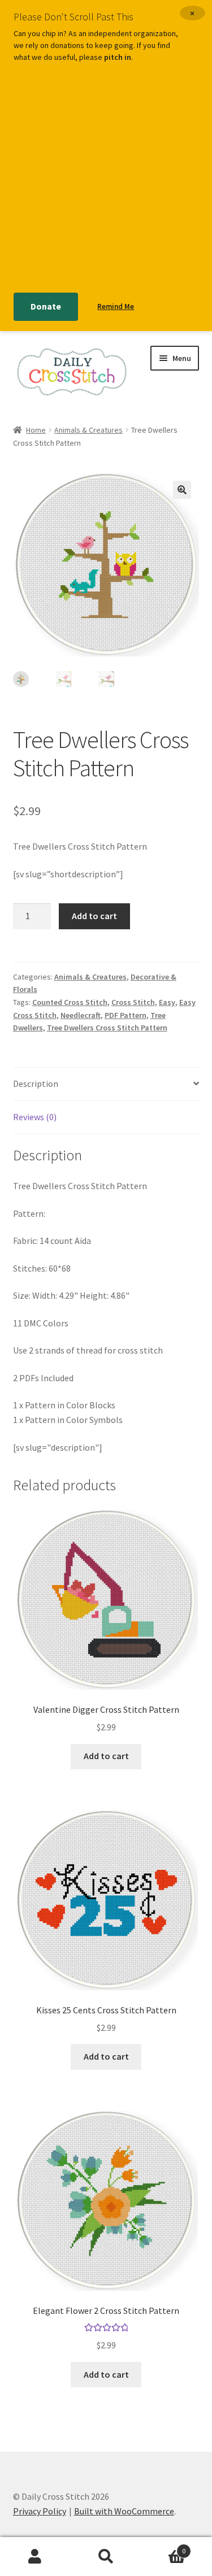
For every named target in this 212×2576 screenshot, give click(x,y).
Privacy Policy (40, 2511)
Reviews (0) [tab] (35, 1117)
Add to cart (94, 916)
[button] (182, 490)
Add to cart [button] (106, 1756)
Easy (167, 1002)
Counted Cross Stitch (70, 1002)
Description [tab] (36, 1084)
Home (36, 430)
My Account (35, 2557)
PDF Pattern (126, 1015)
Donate (46, 306)
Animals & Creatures (88, 430)
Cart (163, 2547)
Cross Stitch (133, 1002)
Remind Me (116, 306)
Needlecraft (81, 1015)
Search (106, 2557)
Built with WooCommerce (124, 2511)
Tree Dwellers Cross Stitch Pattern (107, 1028)
